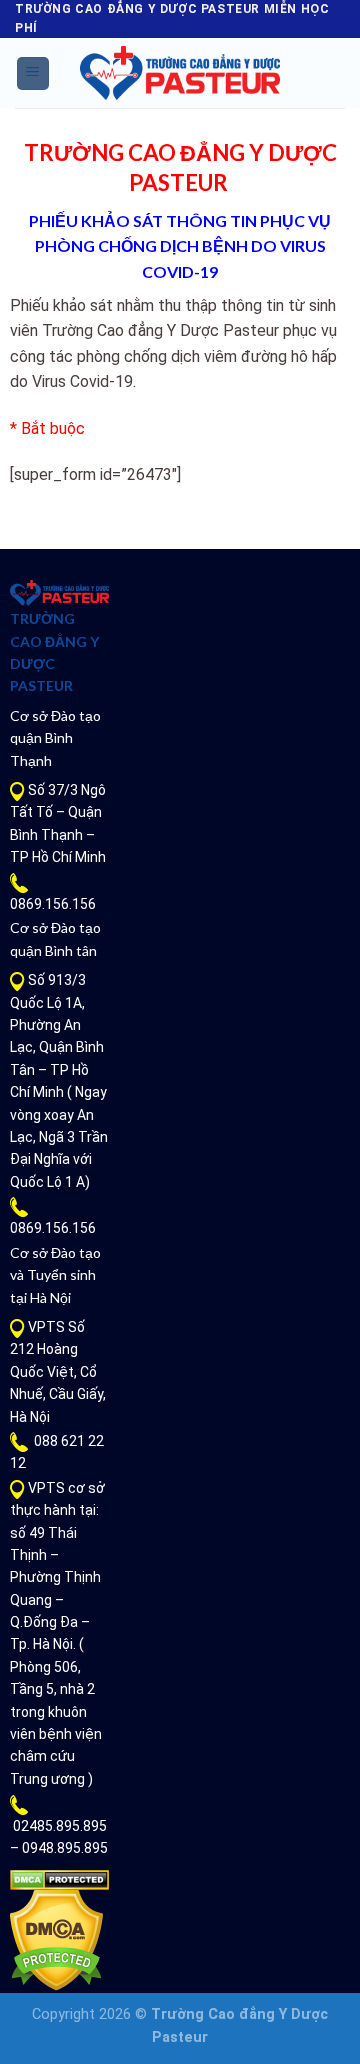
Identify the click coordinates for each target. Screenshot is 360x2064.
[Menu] (33, 73)
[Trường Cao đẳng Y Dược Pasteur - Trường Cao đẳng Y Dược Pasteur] (180, 73)
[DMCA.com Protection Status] (59, 1879)
